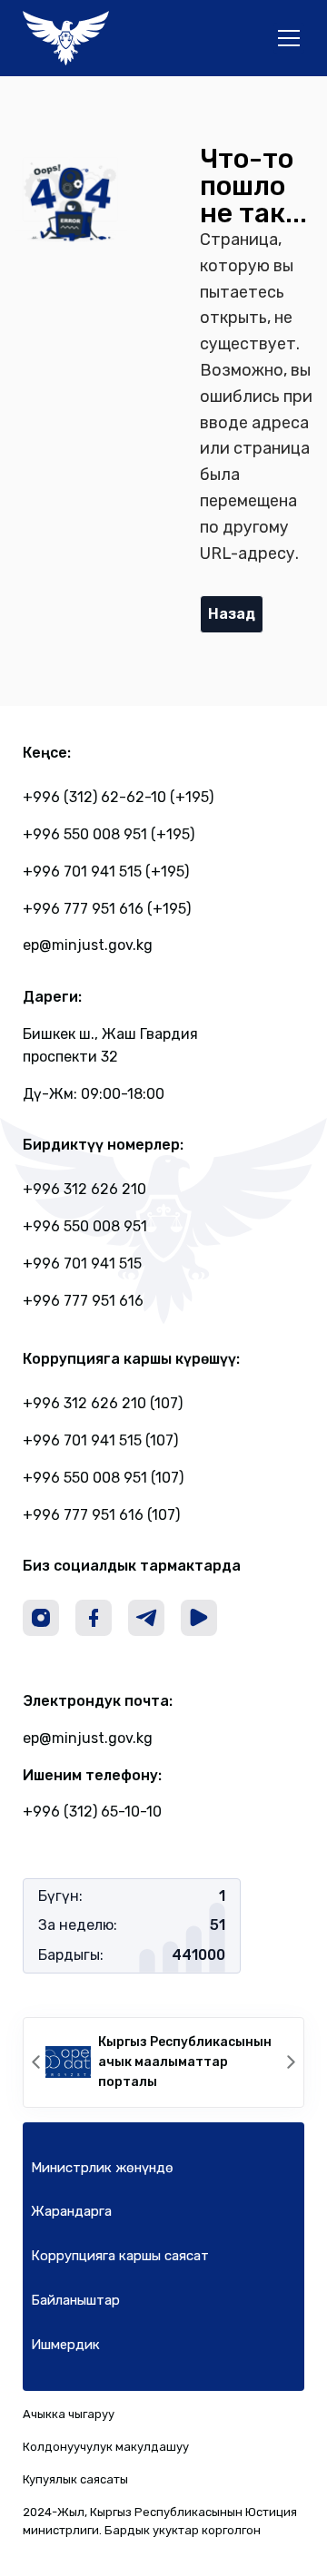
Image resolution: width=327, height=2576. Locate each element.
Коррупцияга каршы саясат (120, 2256)
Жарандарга (71, 2211)
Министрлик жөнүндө (102, 2168)
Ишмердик (65, 2345)
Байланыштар (75, 2300)
